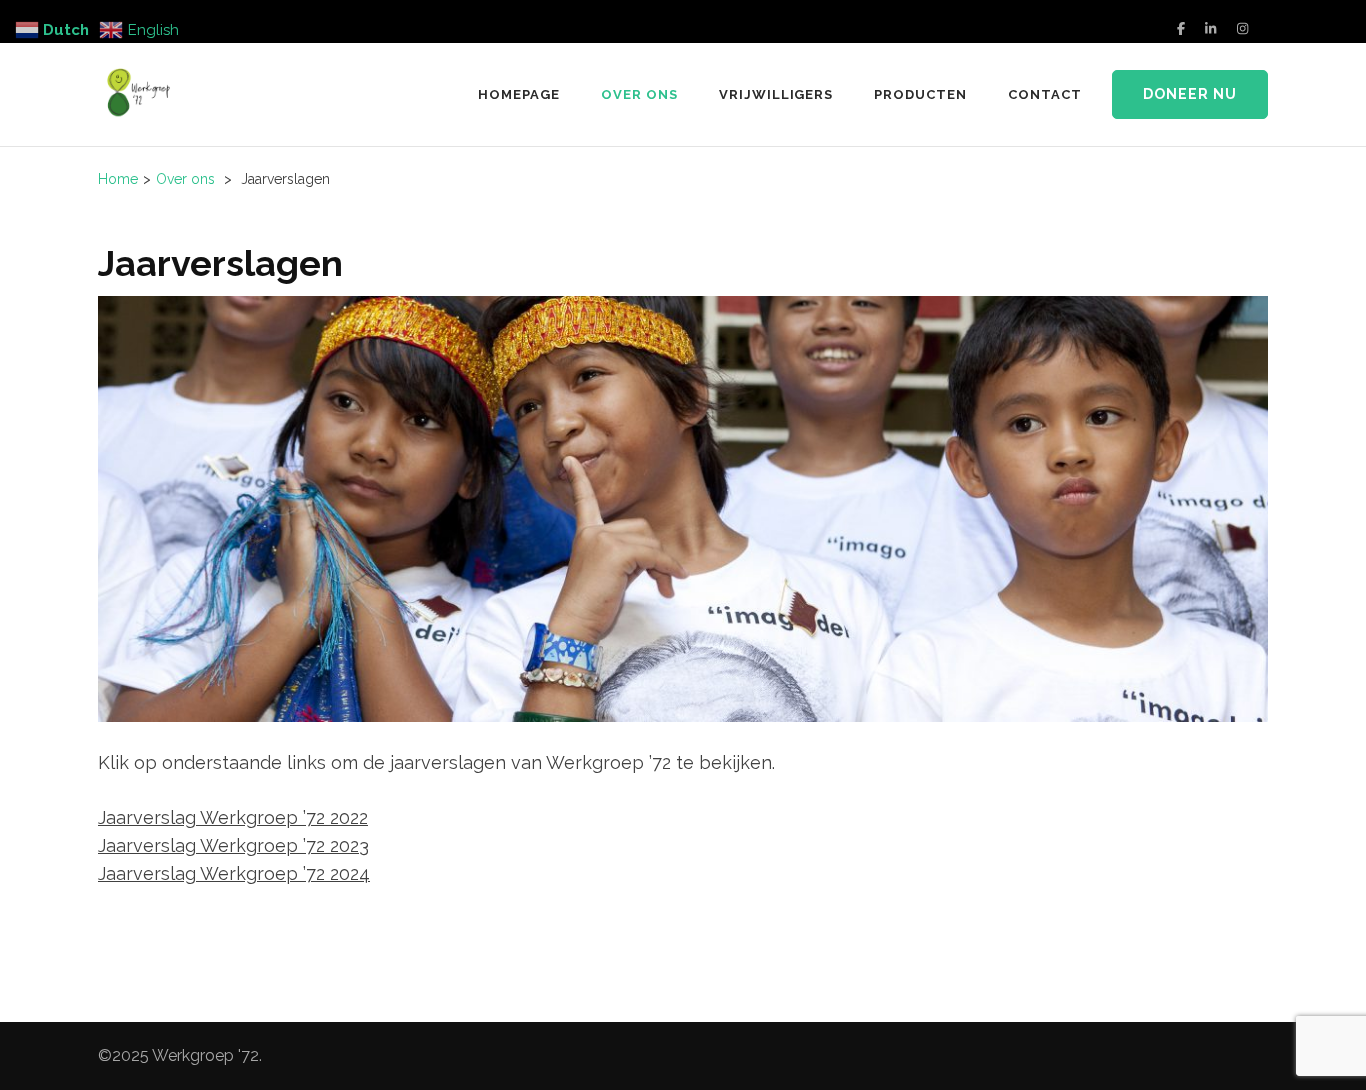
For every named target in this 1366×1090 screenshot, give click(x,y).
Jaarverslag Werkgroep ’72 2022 (233, 817)
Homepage (519, 94)
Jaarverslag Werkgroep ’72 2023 (233, 845)
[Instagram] (1242, 28)
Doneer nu (1190, 94)
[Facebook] (1181, 28)
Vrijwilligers (776, 94)
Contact (1045, 94)
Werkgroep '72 (205, 1055)
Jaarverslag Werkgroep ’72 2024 (234, 873)
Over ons (639, 94)
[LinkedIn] (1210, 28)
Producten (920, 94)
